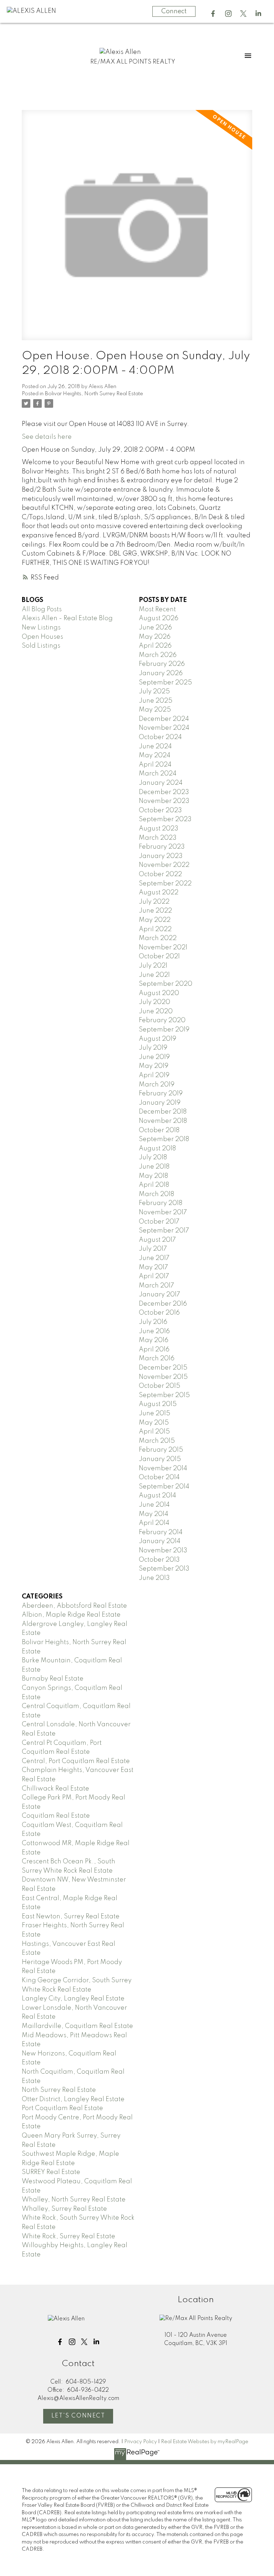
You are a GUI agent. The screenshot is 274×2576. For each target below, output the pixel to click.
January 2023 (161, 856)
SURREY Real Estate (51, 2172)
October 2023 (160, 810)
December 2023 (164, 792)
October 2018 (159, 1130)
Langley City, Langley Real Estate (73, 1999)
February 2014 (161, 1532)
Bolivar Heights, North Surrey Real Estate (94, 394)
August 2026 (159, 618)
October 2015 (159, 1386)
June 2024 (155, 747)
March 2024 (158, 774)
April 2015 (154, 1432)
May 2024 (155, 755)
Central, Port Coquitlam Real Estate (76, 1761)
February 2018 (161, 1203)
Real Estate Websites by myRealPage (205, 2442)
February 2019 (161, 1094)
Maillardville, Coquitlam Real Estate (77, 2026)
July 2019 (153, 1048)
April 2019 (154, 1075)
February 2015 (161, 1450)
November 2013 (163, 1551)
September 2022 (165, 884)
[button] (213, 14)
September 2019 (164, 1030)
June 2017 (154, 1258)
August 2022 (159, 893)
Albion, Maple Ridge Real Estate (71, 1615)
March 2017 (156, 1286)
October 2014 (159, 1477)
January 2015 (160, 1459)
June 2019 (154, 1057)
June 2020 (156, 1011)
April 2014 (154, 1523)
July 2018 (153, 1158)
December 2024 (164, 719)
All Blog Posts (42, 609)
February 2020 (162, 1020)
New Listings (41, 628)
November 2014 (163, 1468)
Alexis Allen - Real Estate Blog (67, 618)
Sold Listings (41, 646)
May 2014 (154, 1514)
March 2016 (157, 1359)
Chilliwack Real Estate (55, 1789)
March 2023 (158, 838)
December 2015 (163, 1368)
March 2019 (157, 1085)
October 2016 (159, 1313)
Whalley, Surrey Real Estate (64, 2209)
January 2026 (161, 673)
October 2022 (160, 874)
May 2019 (154, 1066)
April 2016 (154, 1350)
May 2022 (155, 920)
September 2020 (166, 984)
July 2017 (153, 1249)
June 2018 (154, 1167)
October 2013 (159, 1560)
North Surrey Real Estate (59, 2090)
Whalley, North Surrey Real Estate (74, 2200)
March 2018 (156, 1194)
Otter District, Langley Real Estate (73, 2099)
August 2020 (159, 993)
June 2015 (154, 1413)
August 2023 (159, 829)
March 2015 (157, 1441)
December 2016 (163, 1304)
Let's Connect (78, 2416)
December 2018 (163, 1112)
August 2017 (157, 1240)
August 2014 (158, 1496)
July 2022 (154, 902)
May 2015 (154, 1423)
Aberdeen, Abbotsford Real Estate (74, 1606)
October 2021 (159, 956)
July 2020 (154, 1002)
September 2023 (165, 819)
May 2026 (155, 637)
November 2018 (163, 1121)
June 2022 (155, 911)
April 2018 (154, 1185)
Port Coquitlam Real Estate (62, 2108)
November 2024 (164, 728)
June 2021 (154, 975)
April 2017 (154, 1276)
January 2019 (160, 1103)
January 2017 (159, 1295)
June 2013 (154, 1578)
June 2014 (154, 1505)
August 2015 (158, 1404)
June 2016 (154, 1331)
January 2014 (160, 1541)
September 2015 (164, 1395)
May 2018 (153, 1176)
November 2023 (164, 801)
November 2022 (164, 865)
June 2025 (156, 701)
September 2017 (164, 1231)
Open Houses (42, 637)
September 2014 (164, 1487)
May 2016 (154, 1340)
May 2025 (155, 710)
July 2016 (153, 1322)
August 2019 (158, 1039)
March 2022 (158, 938)
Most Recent (157, 609)
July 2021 (153, 966)
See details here (47, 437)
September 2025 (165, 683)
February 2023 (162, 847)
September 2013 (164, 1569)
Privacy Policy (141, 2442)
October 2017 (159, 1222)
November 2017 (163, 1212)
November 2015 (163, 1377)
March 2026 (158, 655)
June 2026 (155, 628)
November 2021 (163, 948)
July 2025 (154, 692)
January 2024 (161, 783)
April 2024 (155, 765)
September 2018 (164, 1139)
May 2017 (153, 1267)
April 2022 (155, 929)
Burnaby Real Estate (53, 1679)
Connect (174, 11)
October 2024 (160, 737)
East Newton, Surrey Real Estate (71, 1917)
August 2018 (157, 1149)
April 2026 (155, 646)
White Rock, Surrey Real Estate (68, 2236)
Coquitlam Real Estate (56, 1816)
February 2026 (162, 664)
